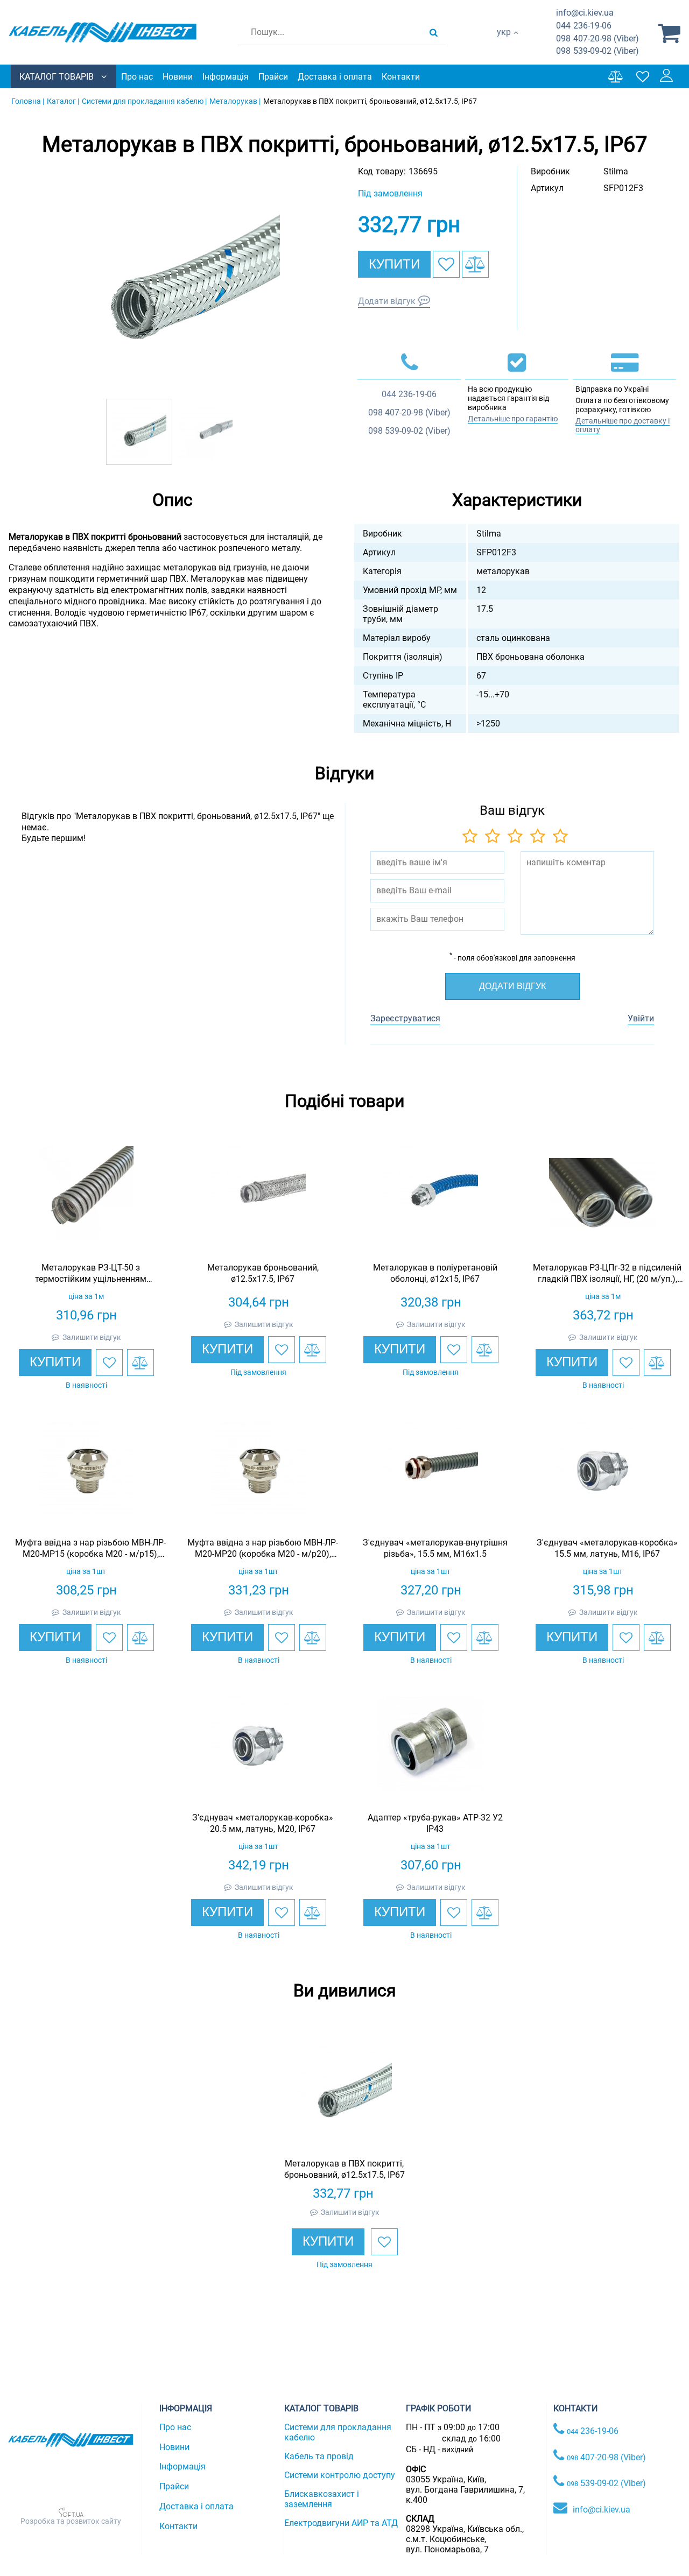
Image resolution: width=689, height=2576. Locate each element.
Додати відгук (387, 301)
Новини (178, 77)
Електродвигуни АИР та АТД (341, 2523)
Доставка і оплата (335, 77)
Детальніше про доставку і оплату (623, 425)
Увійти (641, 1018)
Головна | (28, 101)
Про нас (137, 77)
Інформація (226, 77)
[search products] (434, 32)
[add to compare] (475, 264)
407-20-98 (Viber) (597, 38)
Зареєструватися (405, 1018)
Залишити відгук (92, 1337)
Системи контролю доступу (340, 2475)
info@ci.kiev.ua (602, 2510)
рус (504, 43)
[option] (172, 283)
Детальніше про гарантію (513, 419)
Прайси (273, 77)
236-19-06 (584, 26)
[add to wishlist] (446, 264)
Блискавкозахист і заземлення (322, 2499)
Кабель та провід (319, 2456)
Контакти (401, 77)
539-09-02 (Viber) (597, 51)
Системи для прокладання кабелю (338, 2432)
